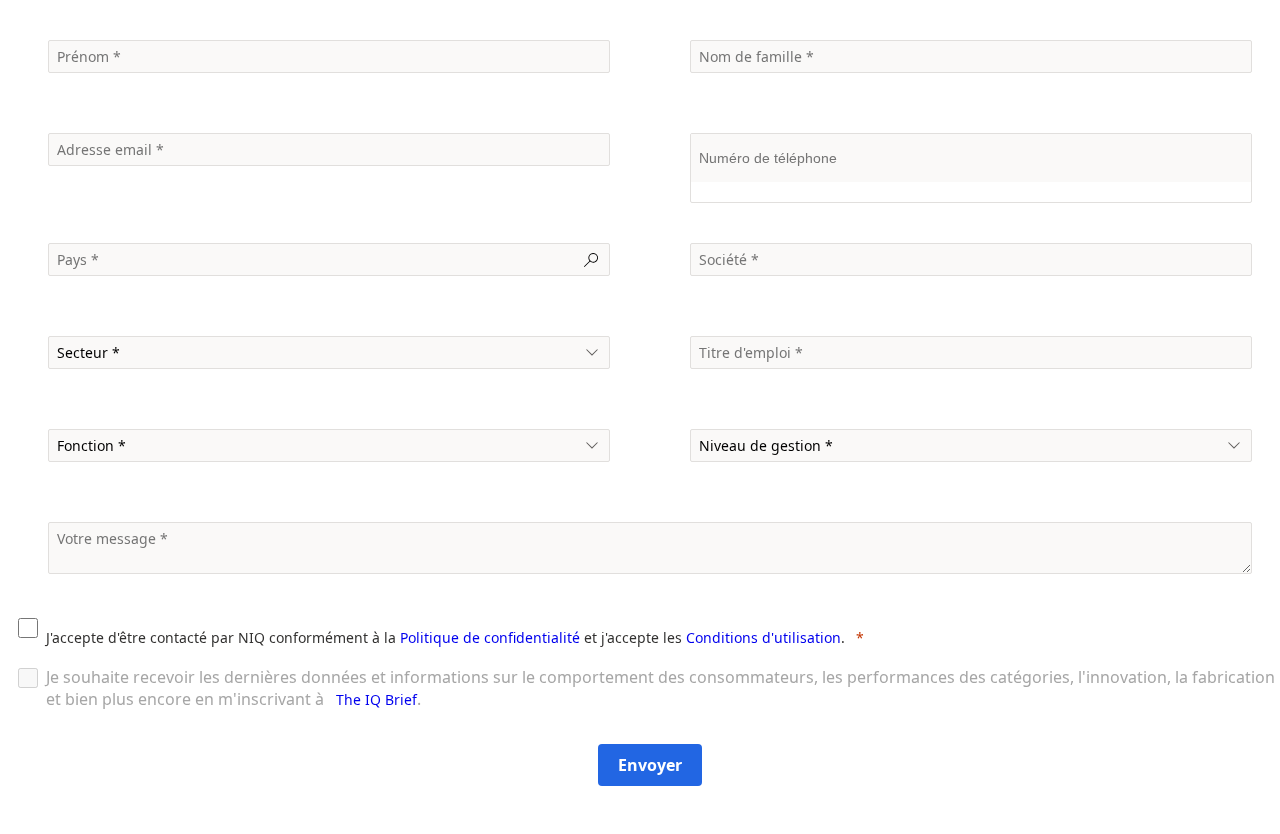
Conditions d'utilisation (763, 637)
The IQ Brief (376, 699)
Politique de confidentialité (490, 637)
